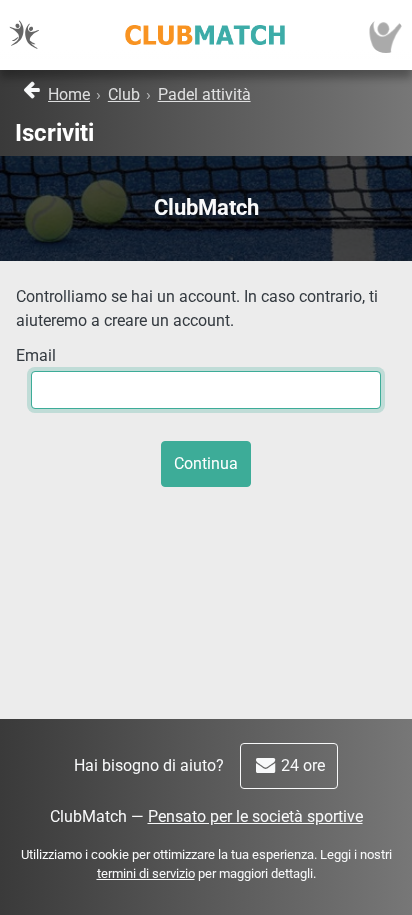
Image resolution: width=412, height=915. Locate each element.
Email (36, 355)
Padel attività (204, 94)
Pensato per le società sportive (255, 816)
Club (124, 94)
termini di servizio (146, 873)
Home (69, 94)
